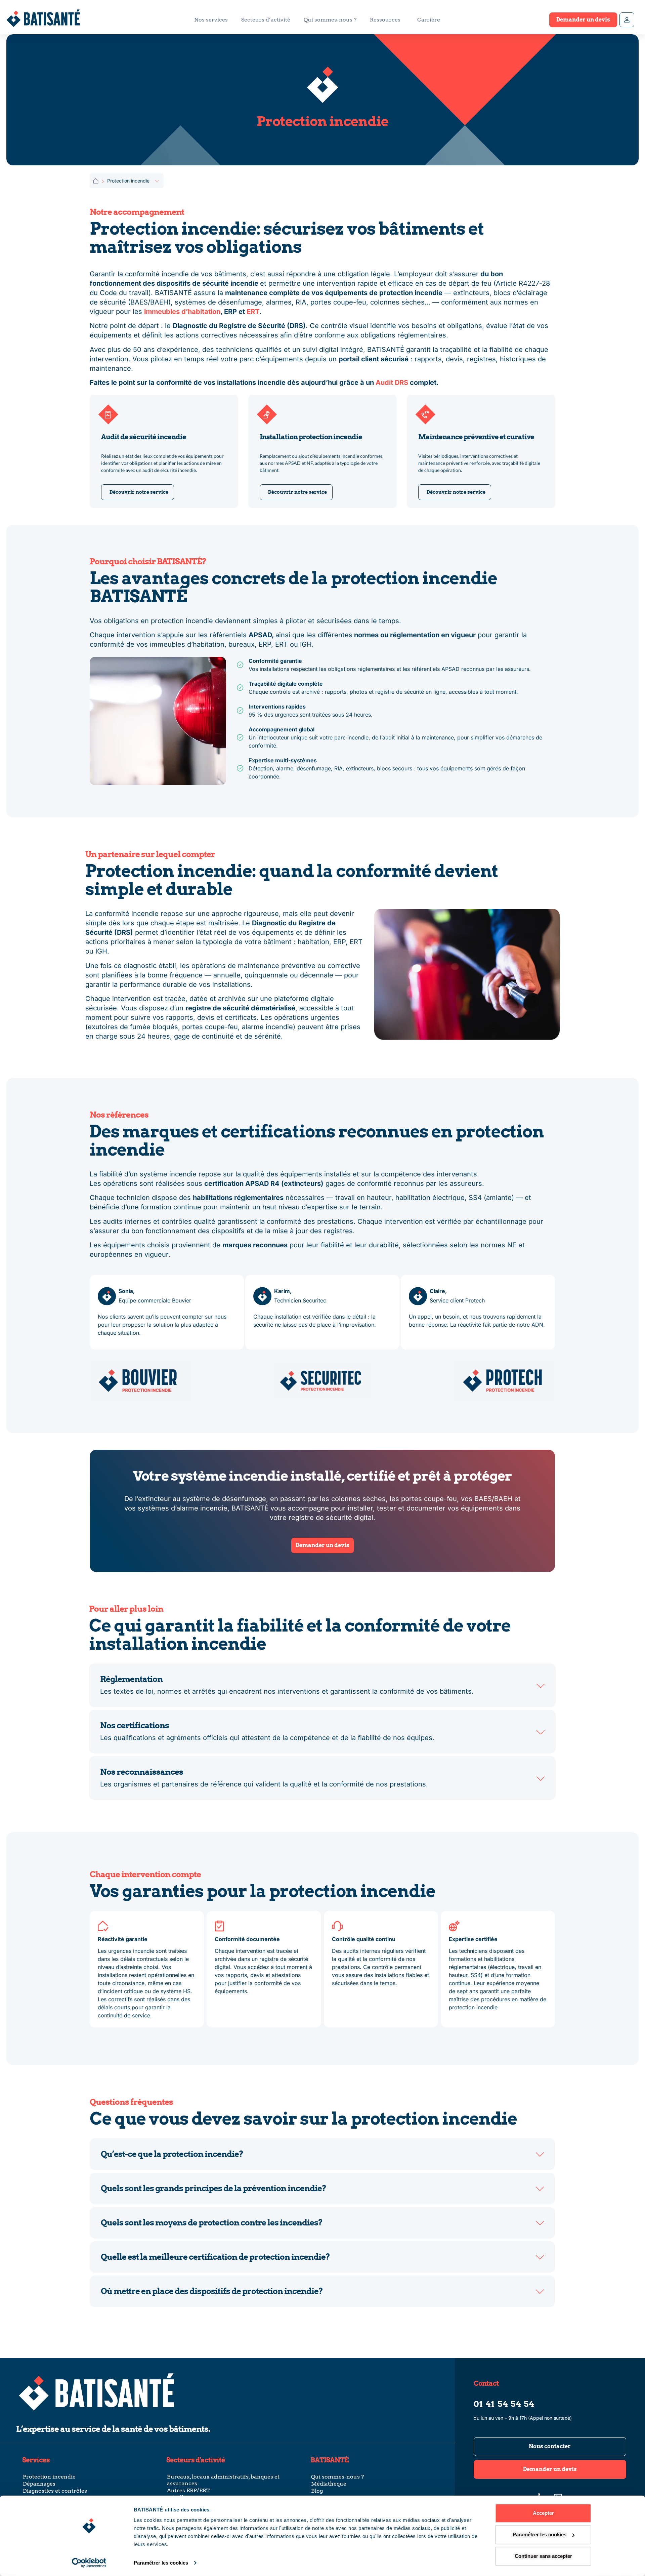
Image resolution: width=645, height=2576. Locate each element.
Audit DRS (392, 383)
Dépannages (39, 2484)
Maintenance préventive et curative (476, 437)
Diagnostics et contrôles (55, 2491)
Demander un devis (583, 20)
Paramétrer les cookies (161, 2563)
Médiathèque (329, 2484)
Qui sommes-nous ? (330, 20)
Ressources (385, 20)
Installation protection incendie (311, 437)
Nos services (211, 20)
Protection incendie (49, 2477)
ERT (253, 312)
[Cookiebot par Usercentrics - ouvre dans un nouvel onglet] (89, 2563)
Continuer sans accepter (543, 2556)
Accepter (543, 2513)
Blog (317, 2491)
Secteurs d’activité (266, 20)
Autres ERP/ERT (188, 2490)
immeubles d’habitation (182, 312)
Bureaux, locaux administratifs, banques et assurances (223, 2480)
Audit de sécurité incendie (144, 437)
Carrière (429, 20)
